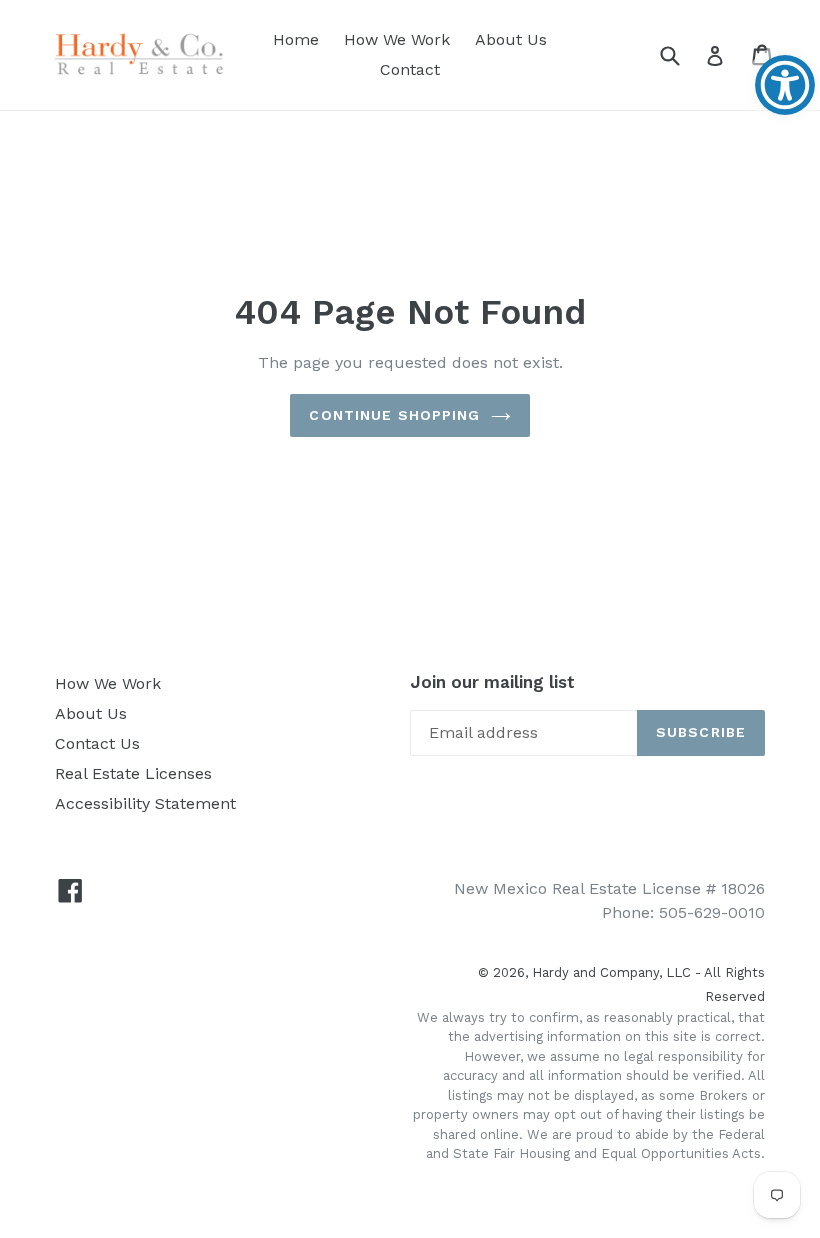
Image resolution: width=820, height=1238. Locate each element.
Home (296, 39)
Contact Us (97, 743)
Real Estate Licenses (133, 773)
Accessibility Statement (145, 803)
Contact (410, 69)
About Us (511, 39)
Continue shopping (394, 415)
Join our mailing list (492, 682)
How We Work (397, 39)
